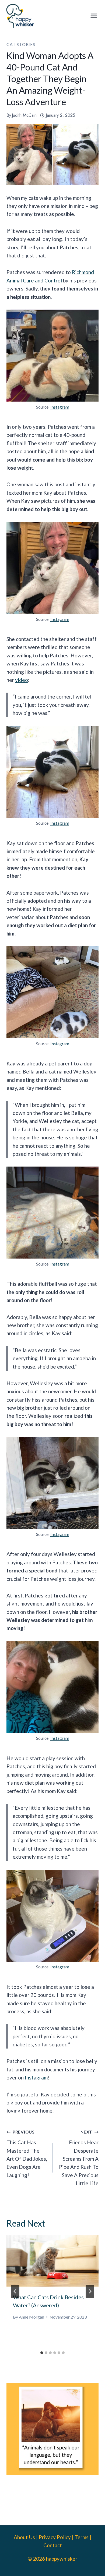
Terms (82, 2537)
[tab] (42, 2353)
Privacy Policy (55, 2537)
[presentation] (52, 2261)
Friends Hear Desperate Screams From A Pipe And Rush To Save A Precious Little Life (79, 2158)
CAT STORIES (21, 44)
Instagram (60, 407)
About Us (24, 2537)
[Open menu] (94, 16)
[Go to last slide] (15, 2291)
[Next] (90, 2291)
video (22, 680)
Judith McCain (24, 115)
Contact (53, 2545)
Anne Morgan (31, 2317)
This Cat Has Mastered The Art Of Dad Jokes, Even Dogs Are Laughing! (27, 2154)
